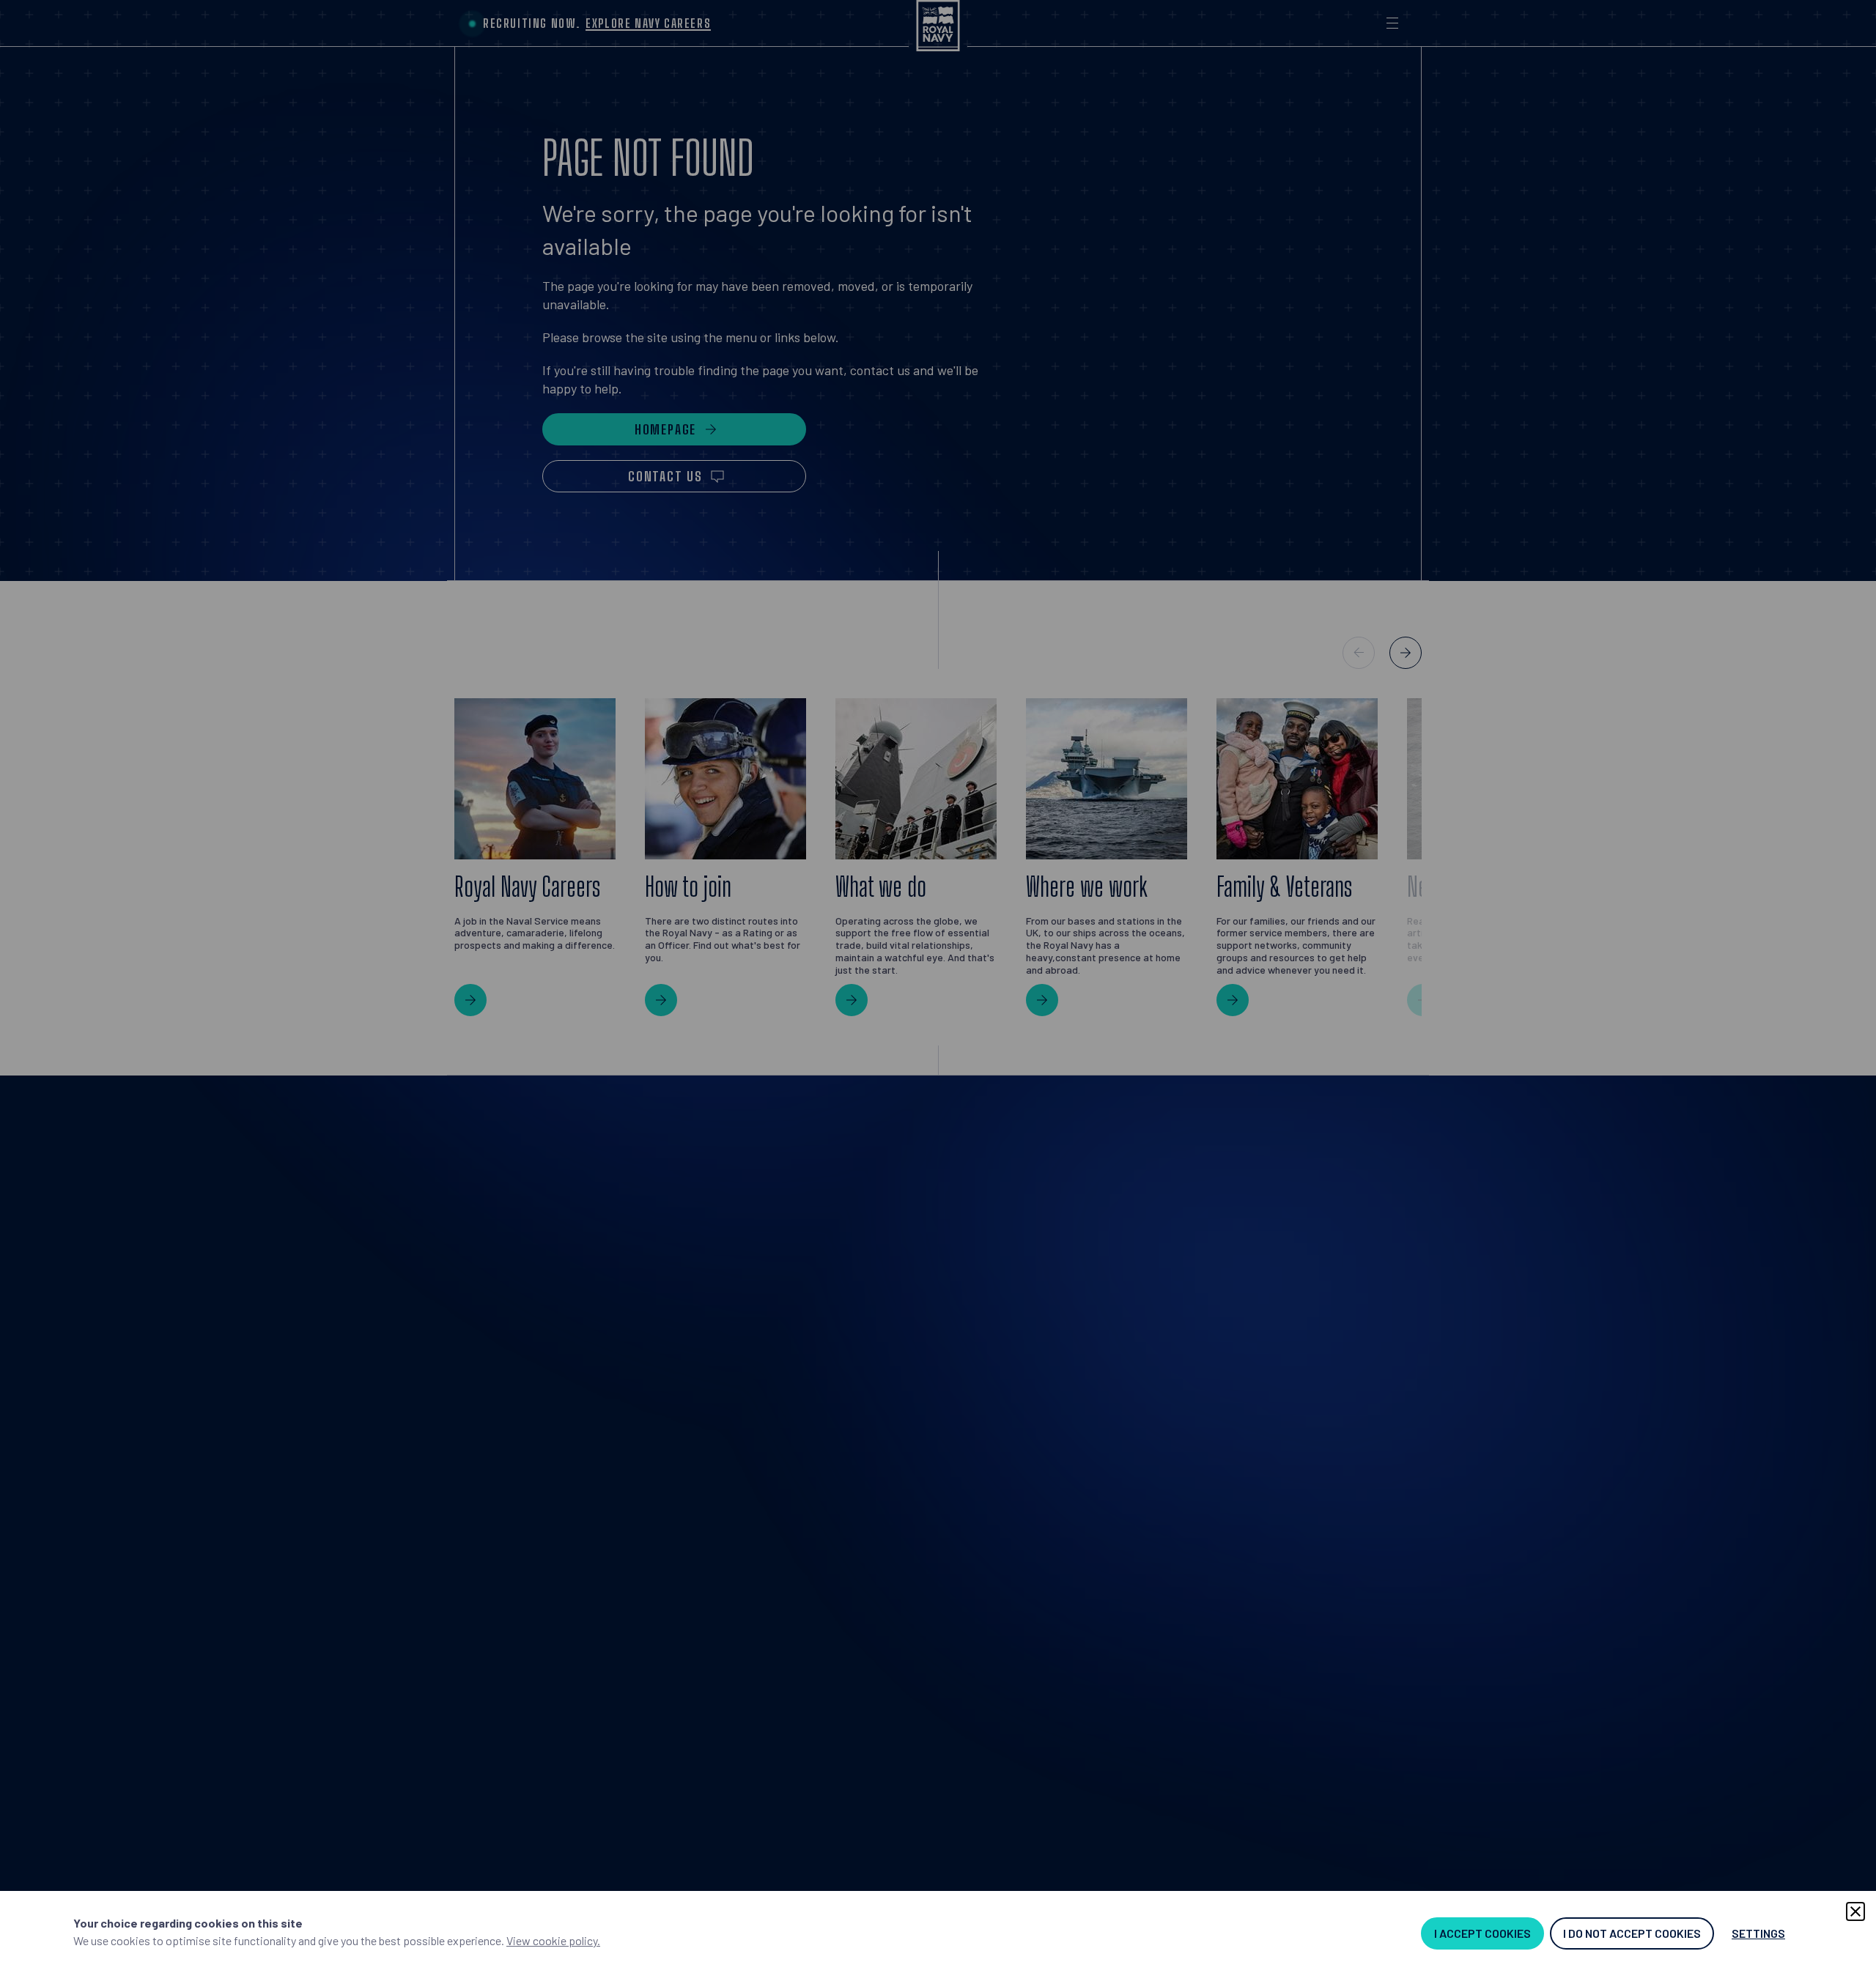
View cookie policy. (553, 1940)
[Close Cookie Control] (1855, 1911)
